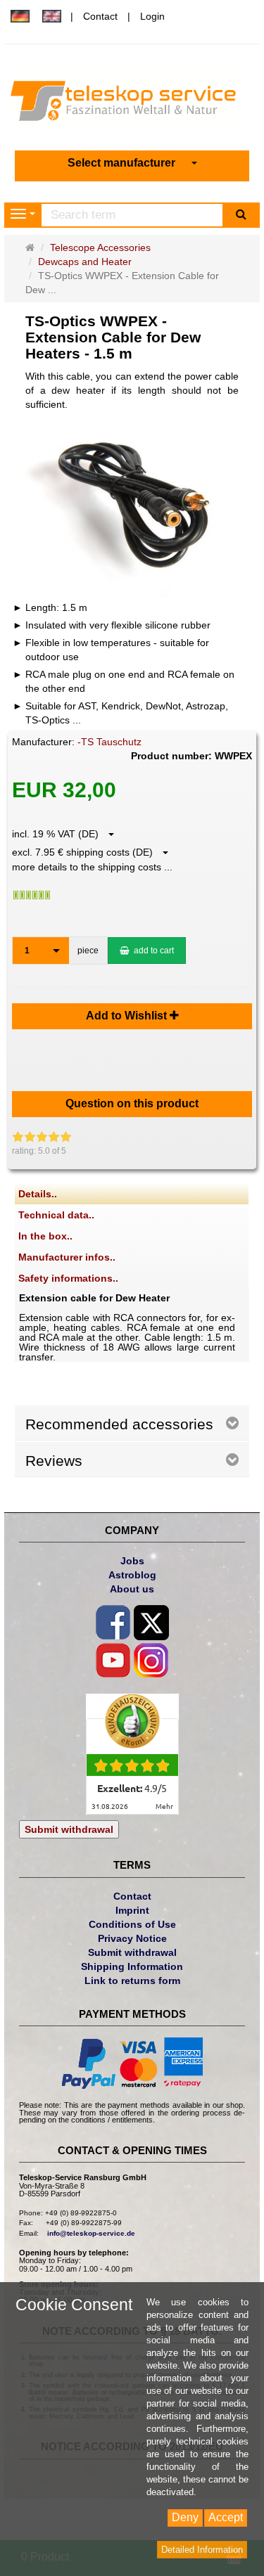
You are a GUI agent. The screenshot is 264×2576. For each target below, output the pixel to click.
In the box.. (45, 1236)
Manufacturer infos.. (67, 1257)
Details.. (38, 1194)
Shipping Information (132, 1966)
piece (88, 951)
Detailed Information (202, 2550)
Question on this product (132, 1103)
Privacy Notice (132, 1938)
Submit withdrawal (69, 1829)
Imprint (132, 1910)
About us (132, 1589)
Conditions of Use (132, 1924)
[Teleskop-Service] (132, 104)
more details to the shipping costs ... (92, 867)
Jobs (132, 1561)
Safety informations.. (68, 1278)
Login (152, 16)
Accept (226, 2517)
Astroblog (132, 1575)
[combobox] (132, 163)
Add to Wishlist (128, 1016)
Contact (100, 16)
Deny (185, 2517)
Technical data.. (56, 1215)
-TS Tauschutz (109, 742)
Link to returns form (132, 1981)
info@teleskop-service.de (91, 2233)
